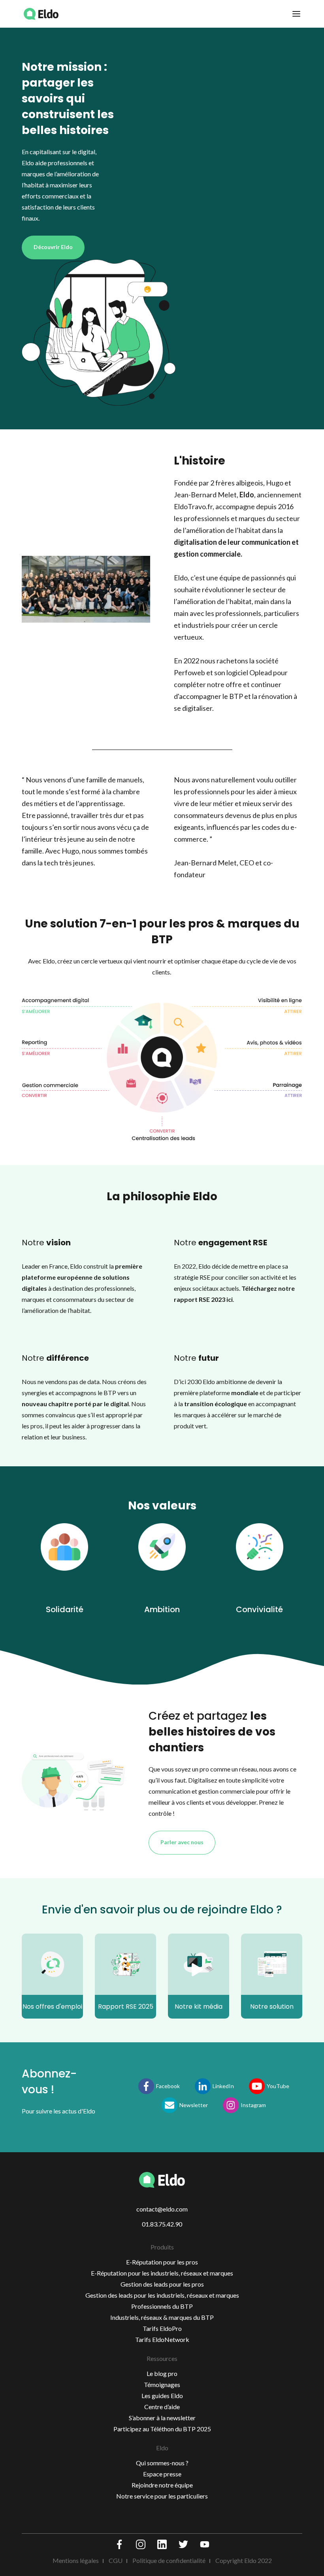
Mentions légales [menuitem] (76, 2560)
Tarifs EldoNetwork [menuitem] (162, 2339)
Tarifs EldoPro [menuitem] (162, 2328)
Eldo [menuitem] (162, 2448)
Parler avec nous (182, 1842)
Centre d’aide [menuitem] (162, 2407)
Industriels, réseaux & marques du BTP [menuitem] (162, 2317)
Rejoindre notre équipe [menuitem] (162, 2485)
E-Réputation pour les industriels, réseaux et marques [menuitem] (162, 2273)
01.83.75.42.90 (162, 2224)
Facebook (168, 2086)
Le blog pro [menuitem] (162, 2373)
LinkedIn (223, 2086)
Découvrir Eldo (53, 247)
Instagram (253, 2105)
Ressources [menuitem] (162, 2358)
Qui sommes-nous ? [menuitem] (162, 2463)
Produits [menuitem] (162, 2247)
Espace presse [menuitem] (162, 2474)
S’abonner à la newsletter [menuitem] (162, 2418)
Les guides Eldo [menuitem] (162, 2396)
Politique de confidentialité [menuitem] (169, 2560)
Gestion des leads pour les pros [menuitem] (162, 2284)
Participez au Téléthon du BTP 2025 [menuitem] (162, 2429)
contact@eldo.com (162, 2209)
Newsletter (194, 2105)
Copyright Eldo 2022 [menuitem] (244, 2560)
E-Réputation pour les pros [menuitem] (162, 2262)
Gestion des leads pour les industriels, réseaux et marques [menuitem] (162, 2295)
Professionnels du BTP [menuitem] (162, 2306)
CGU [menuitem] (116, 2560)
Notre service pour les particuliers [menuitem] (162, 2496)
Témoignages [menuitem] (162, 2384)
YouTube (278, 2086)
